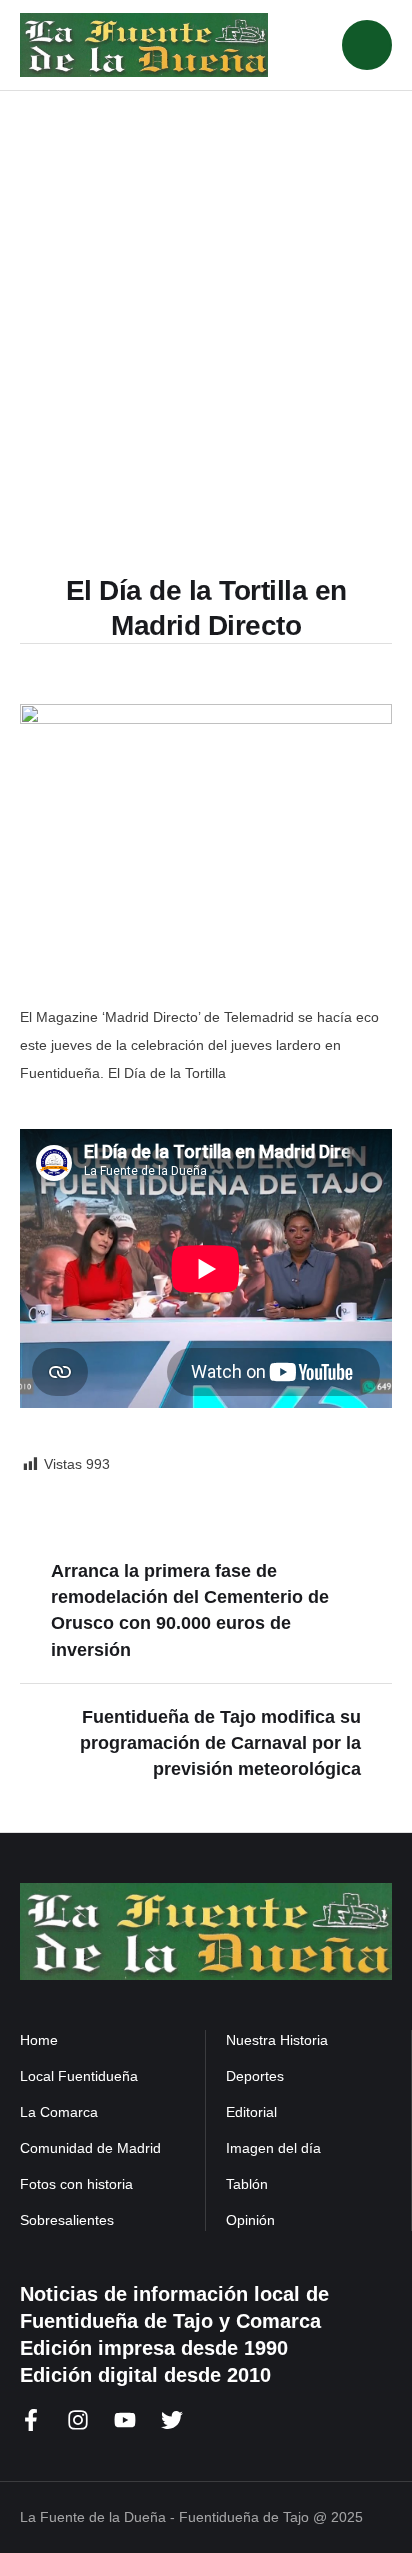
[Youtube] (125, 2420)
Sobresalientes (67, 2220)
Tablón (247, 2184)
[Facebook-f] (31, 2420)
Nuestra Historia (277, 2040)
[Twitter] (172, 2420)
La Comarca (59, 2112)
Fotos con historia (76, 2184)
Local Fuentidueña (79, 2076)
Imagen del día (273, 2148)
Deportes (255, 2076)
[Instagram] (78, 2420)
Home (39, 2040)
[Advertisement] (206, 349)
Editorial (251, 2112)
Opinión (250, 2220)
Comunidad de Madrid (90, 2148)
